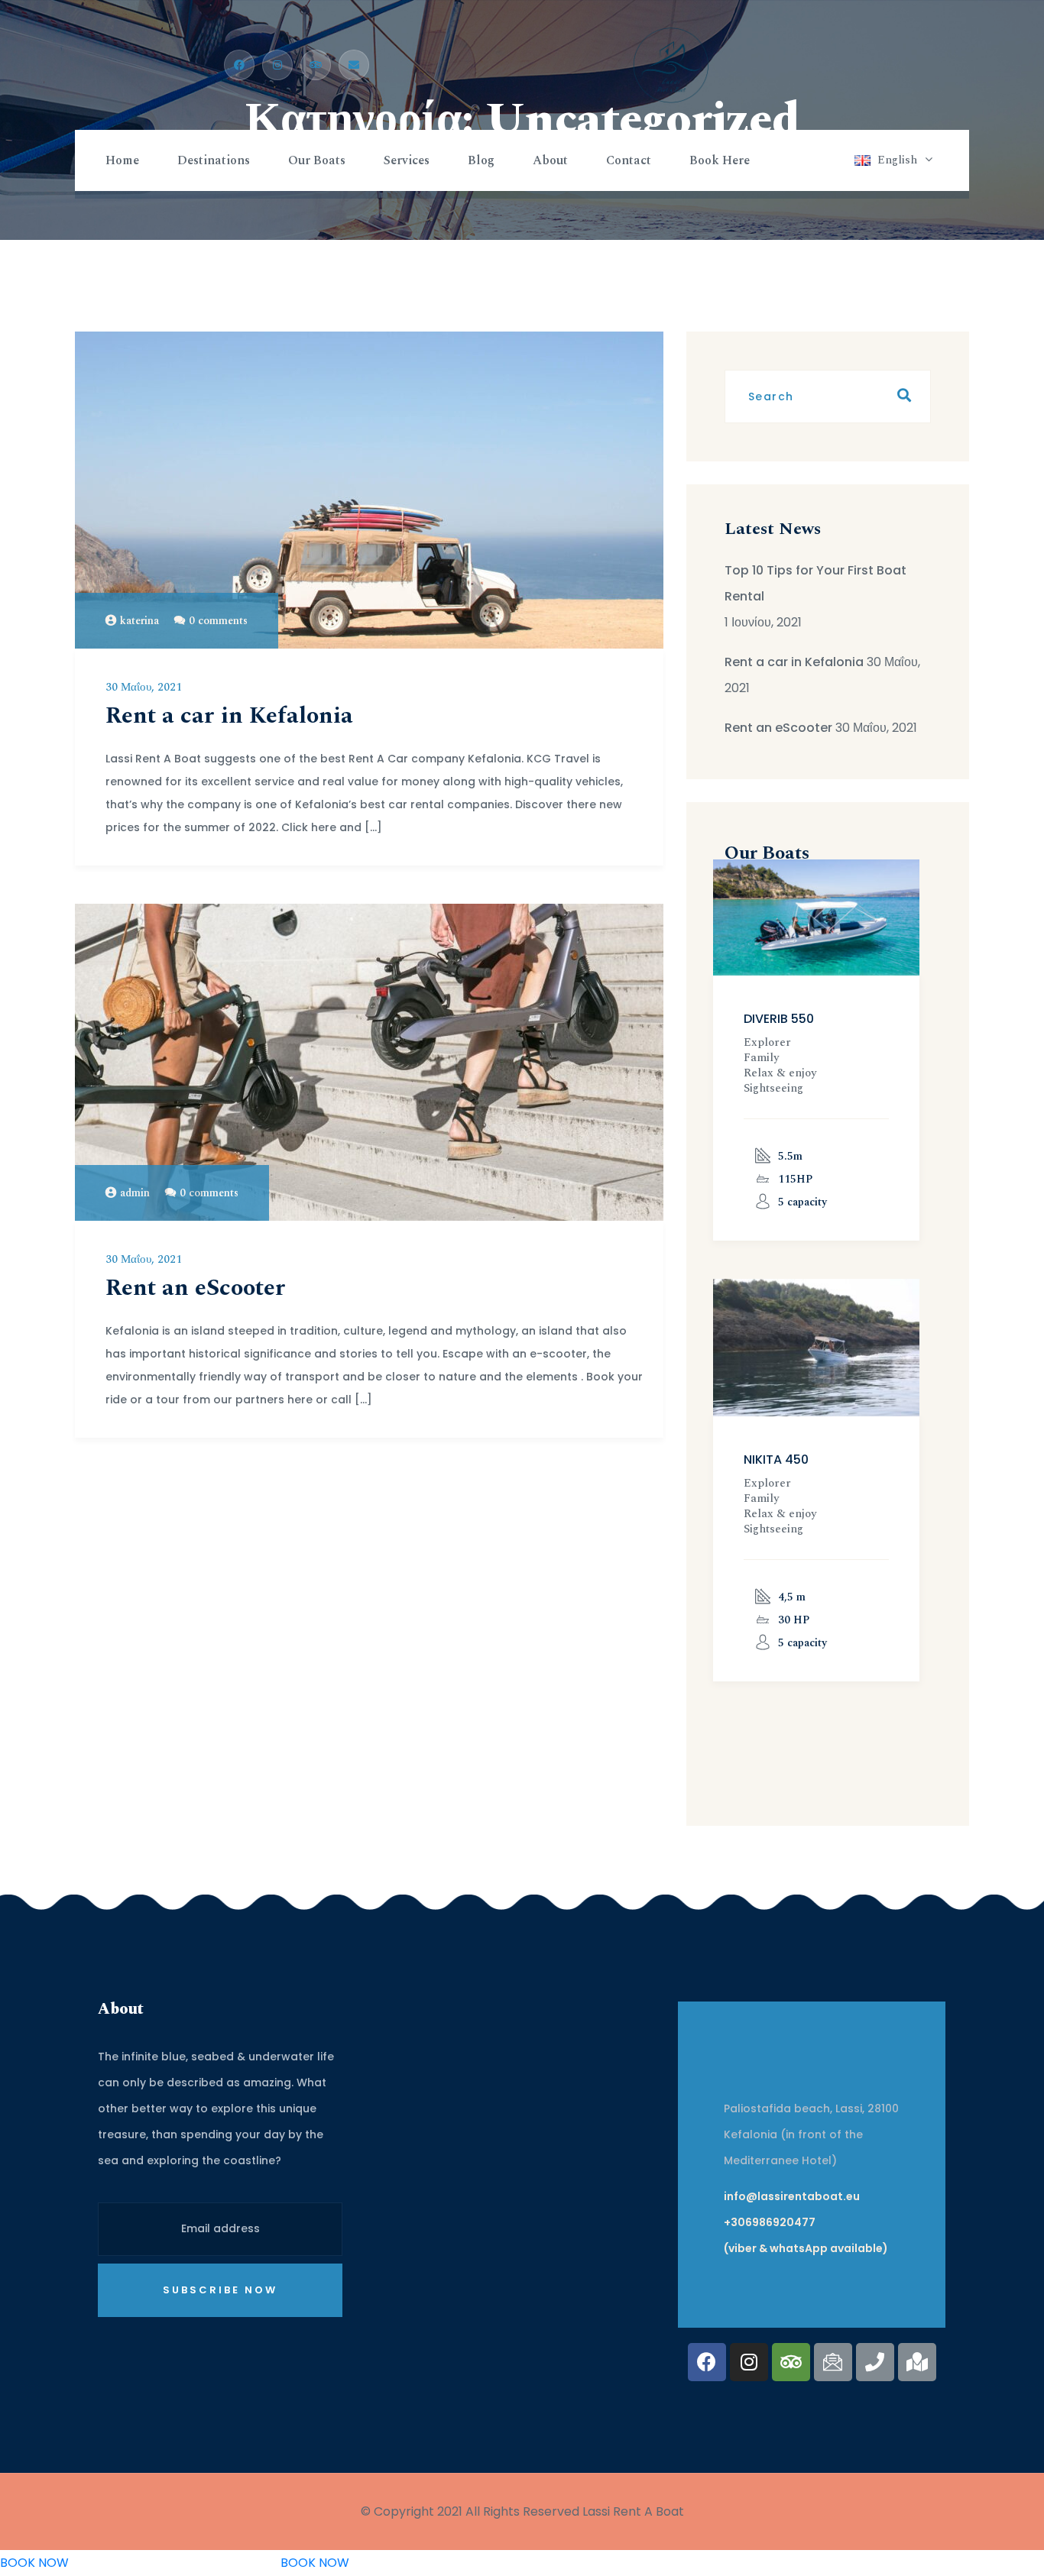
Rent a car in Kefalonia (229, 716)
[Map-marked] (917, 2362)
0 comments (218, 621)
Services (407, 160)
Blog (481, 160)
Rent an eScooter (196, 1288)
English (897, 160)
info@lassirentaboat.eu (792, 2196)
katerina (139, 621)
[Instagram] (749, 2362)
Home (122, 160)
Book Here (720, 160)
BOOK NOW (34, 2563)
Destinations (214, 160)
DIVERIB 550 (779, 1019)
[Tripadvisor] (791, 2362)
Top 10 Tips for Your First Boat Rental (815, 583)
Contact (629, 160)
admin (135, 1193)
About (550, 160)
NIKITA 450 (776, 1460)
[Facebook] (707, 2362)
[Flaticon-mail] (833, 2362)
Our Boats (317, 160)
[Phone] (875, 2362)
